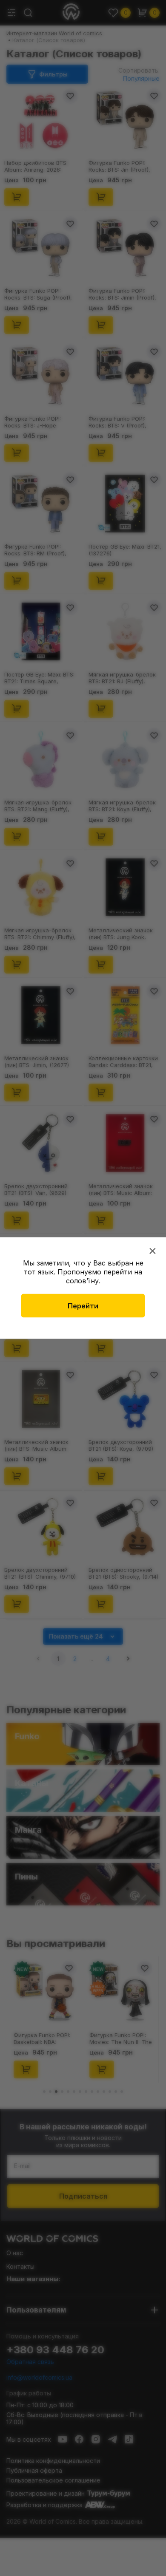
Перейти (83, 1306)
